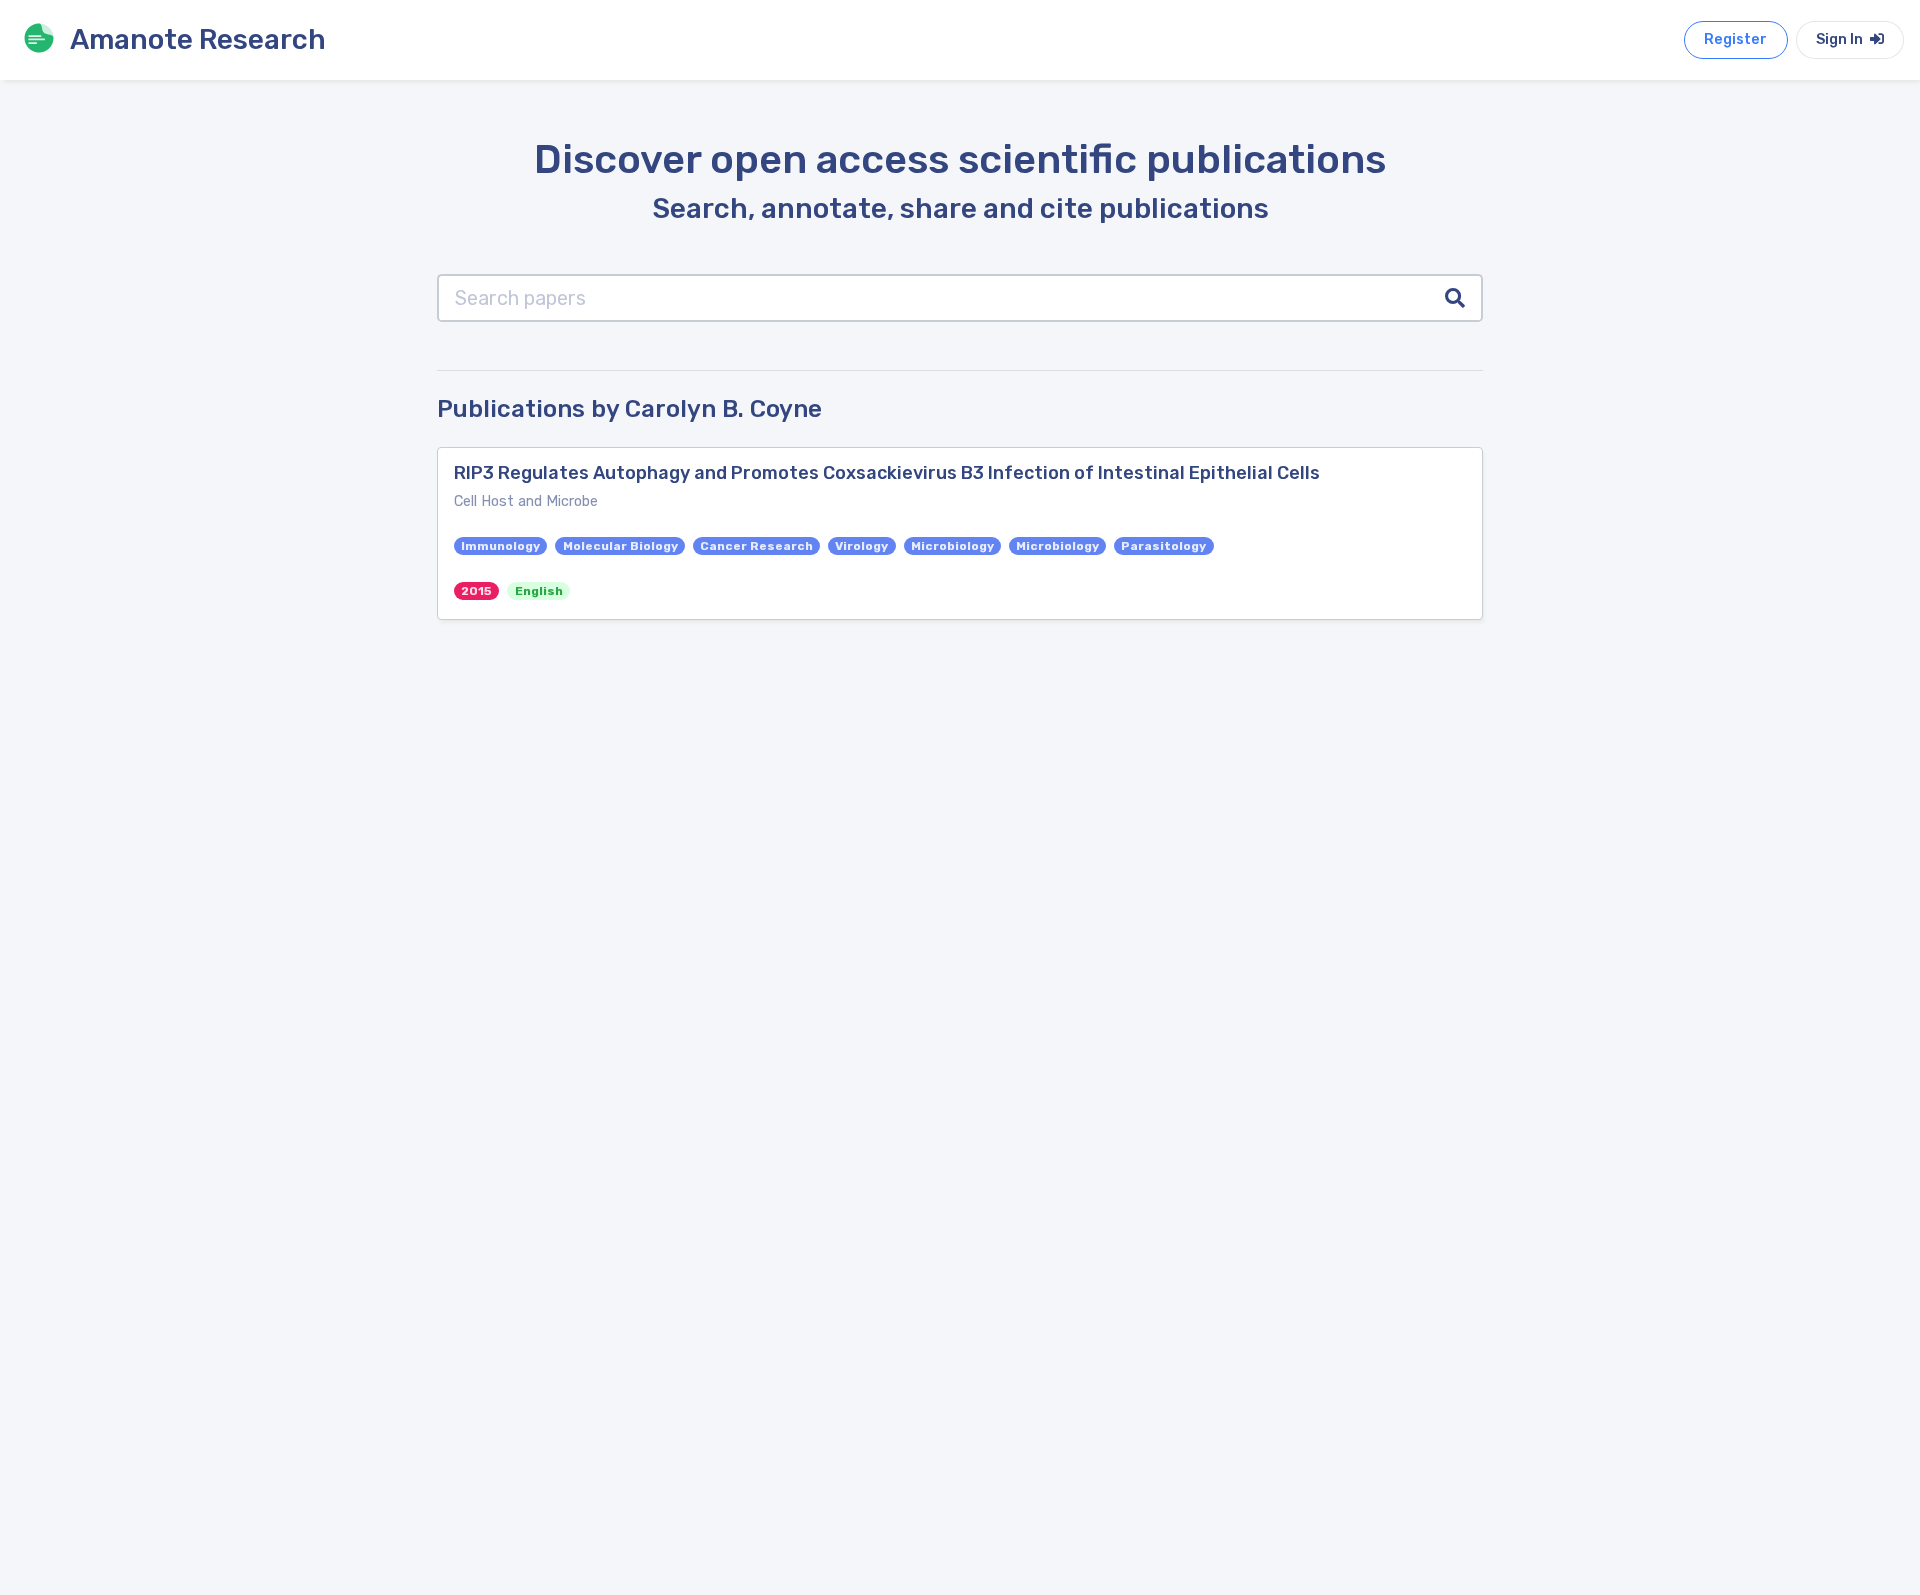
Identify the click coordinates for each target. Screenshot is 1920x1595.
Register (1735, 39)
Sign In (1841, 39)
